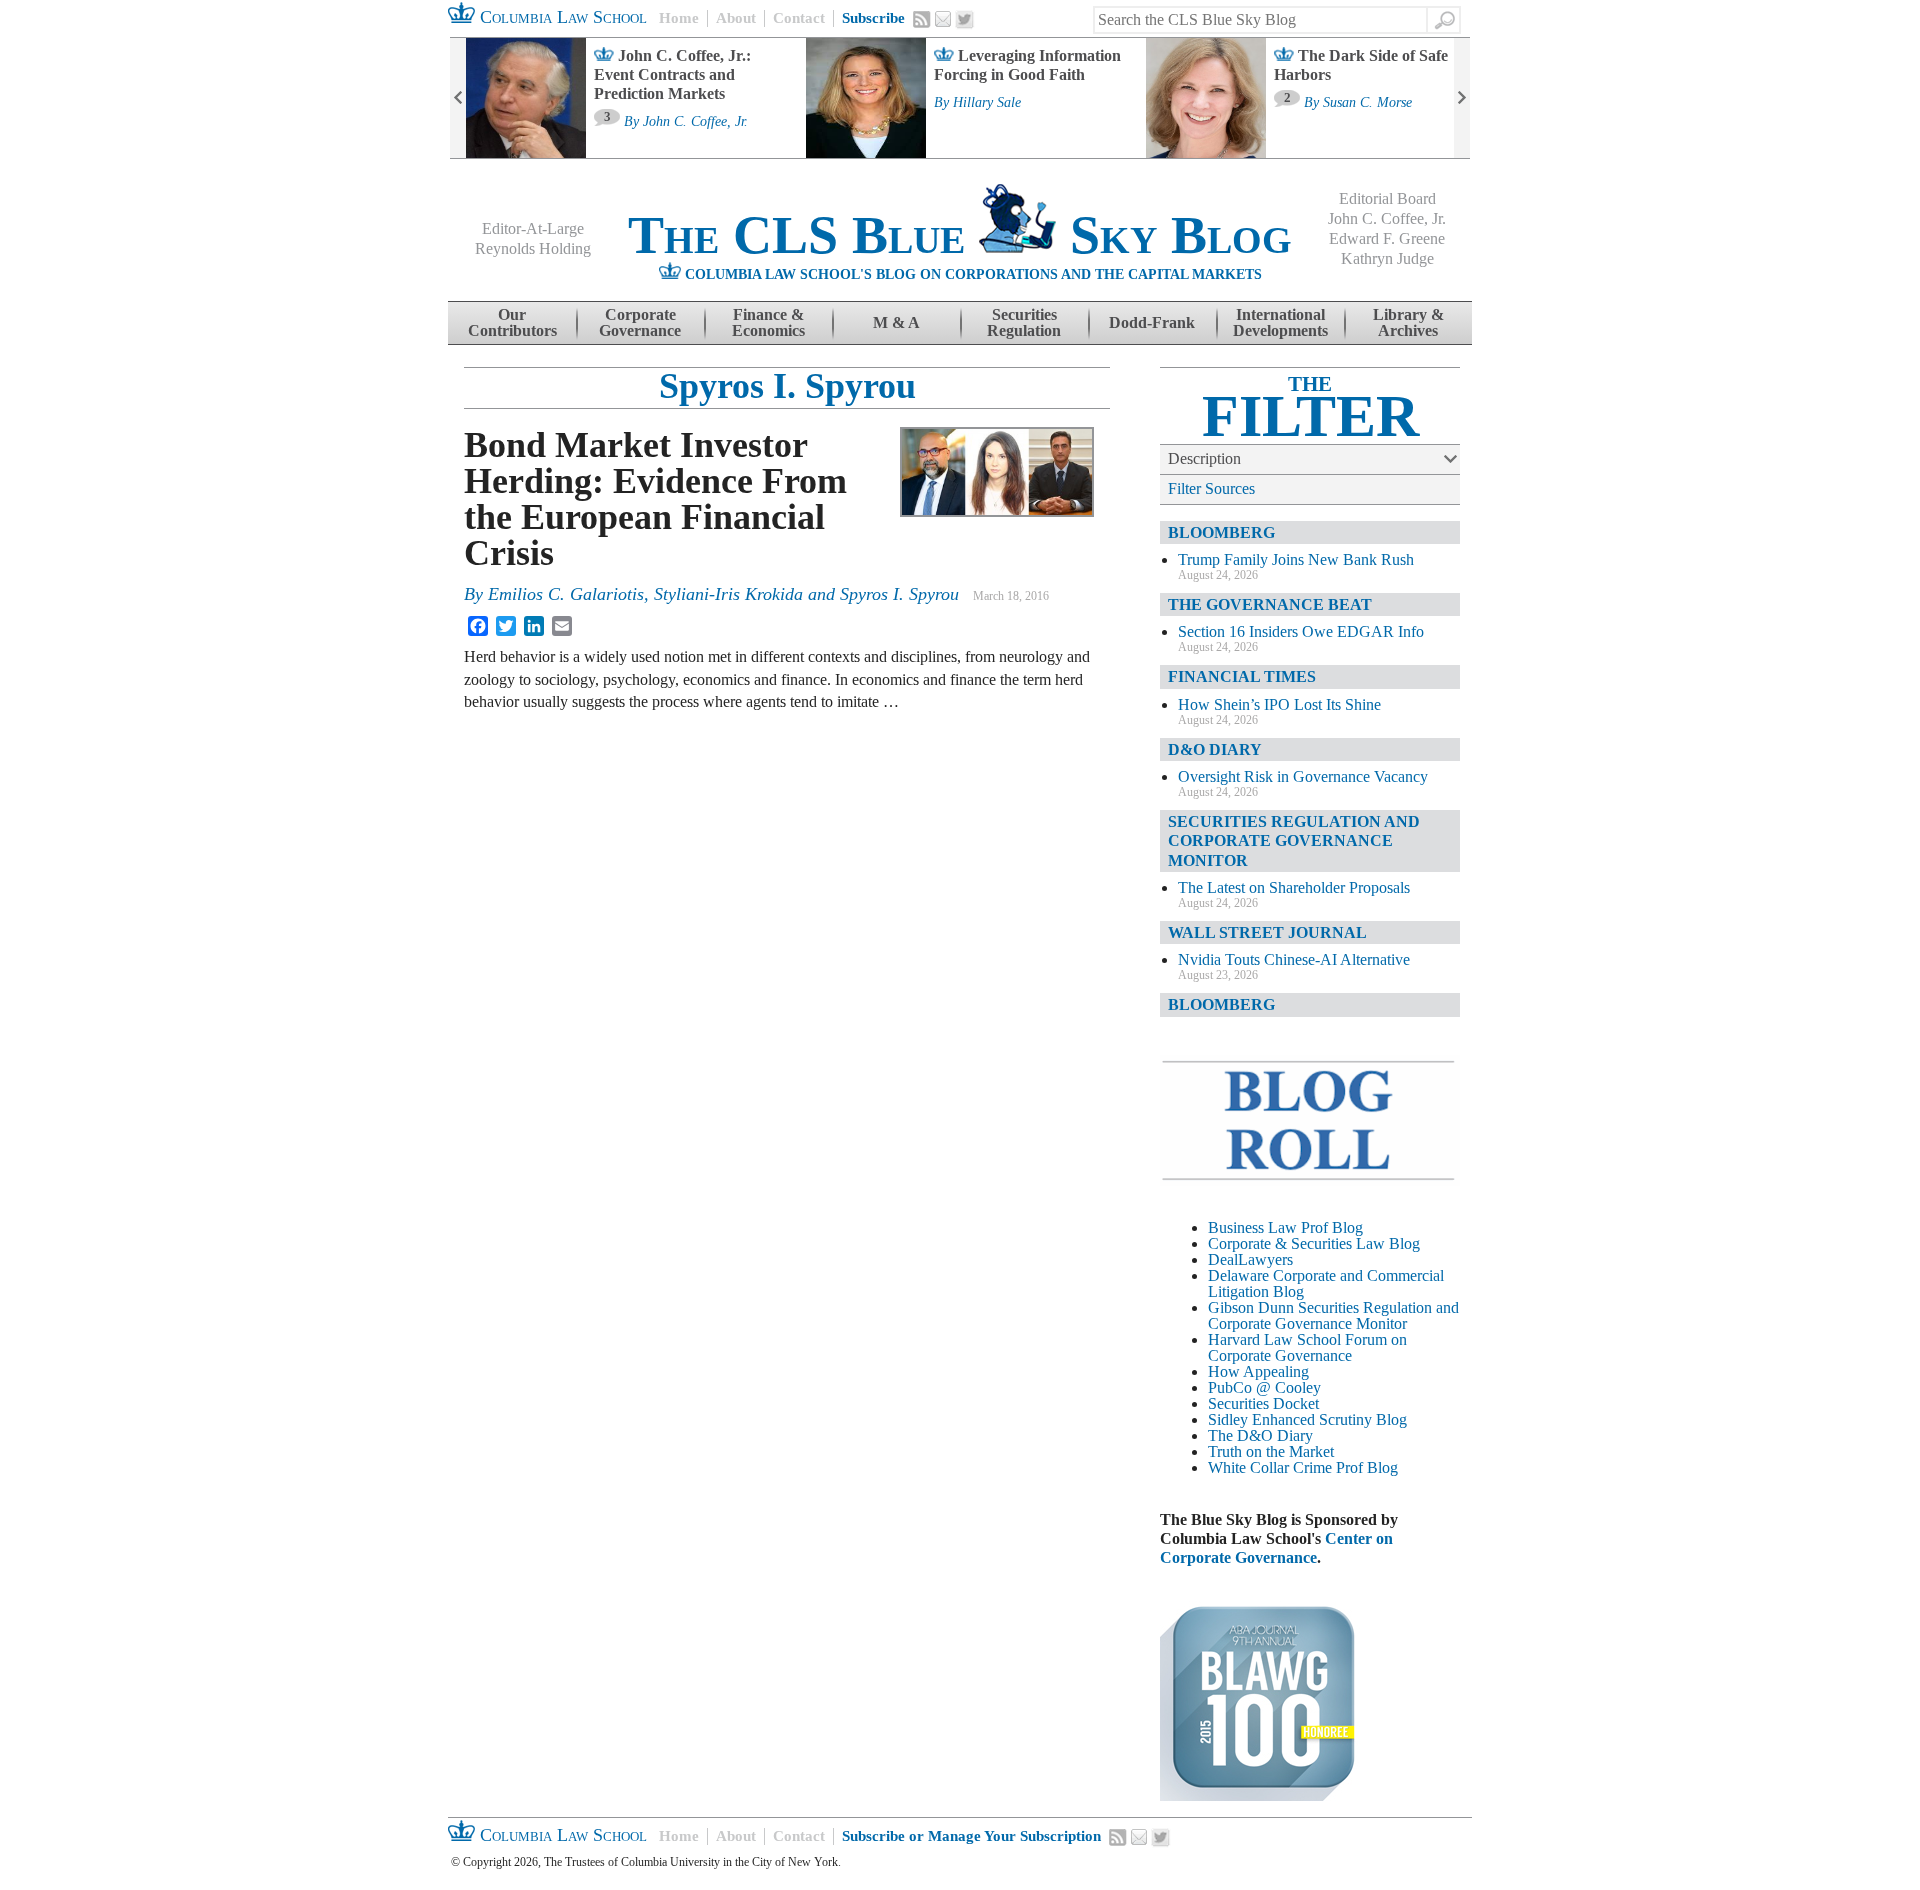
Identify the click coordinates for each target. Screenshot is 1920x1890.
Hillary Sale (987, 103)
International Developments (1280, 322)
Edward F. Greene (1387, 238)
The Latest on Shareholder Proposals (1294, 887)
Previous (458, 98)
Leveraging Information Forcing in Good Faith (1027, 65)
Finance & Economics (768, 322)
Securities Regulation (1024, 322)
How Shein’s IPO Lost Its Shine (1279, 704)
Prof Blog (1367, 1467)
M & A (896, 322)
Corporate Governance (640, 322)
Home (679, 18)
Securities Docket (1263, 1403)
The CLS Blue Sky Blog (960, 235)
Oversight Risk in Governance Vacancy (1303, 776)
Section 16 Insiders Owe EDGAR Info (1301, 631)
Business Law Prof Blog (1285, 1227)
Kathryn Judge (1387, 258)
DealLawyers (1250, 1259)
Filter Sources (1211, 488)
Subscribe (873, 18)
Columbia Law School (561, 17)
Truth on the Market (1271, 1451)
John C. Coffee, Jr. (695, 122)
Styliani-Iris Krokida (728, 594)
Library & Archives (1408, 322)
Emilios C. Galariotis (566, 594)
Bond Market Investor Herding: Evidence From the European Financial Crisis (655, 499)
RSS (922, 19)
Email (943, 19)
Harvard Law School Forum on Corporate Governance (1307, 1347)
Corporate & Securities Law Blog (1314, 1243)
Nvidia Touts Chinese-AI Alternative (1294, 959)
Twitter (965, 20)
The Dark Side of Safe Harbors (1361, 65)
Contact (799, 18)
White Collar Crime (1270, 1467)
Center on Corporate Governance (1276, 1548)
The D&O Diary (1260, 1435)
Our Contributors (512, 322)
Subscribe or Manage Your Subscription (971, 1836)
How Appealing (1258, 1371)
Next (1462, 98)
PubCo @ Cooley (1264, 1387)
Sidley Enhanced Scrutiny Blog (1307, 1419)
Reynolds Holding (533, 248)
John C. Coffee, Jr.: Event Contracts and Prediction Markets (672, 74)
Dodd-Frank (1152, 322)
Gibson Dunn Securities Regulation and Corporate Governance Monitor (1333, 1315)
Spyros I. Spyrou (787, 386)
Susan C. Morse (1367, 103)
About (736, 18)
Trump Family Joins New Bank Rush (1296, 559)
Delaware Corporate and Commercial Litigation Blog (1326, 1283)
